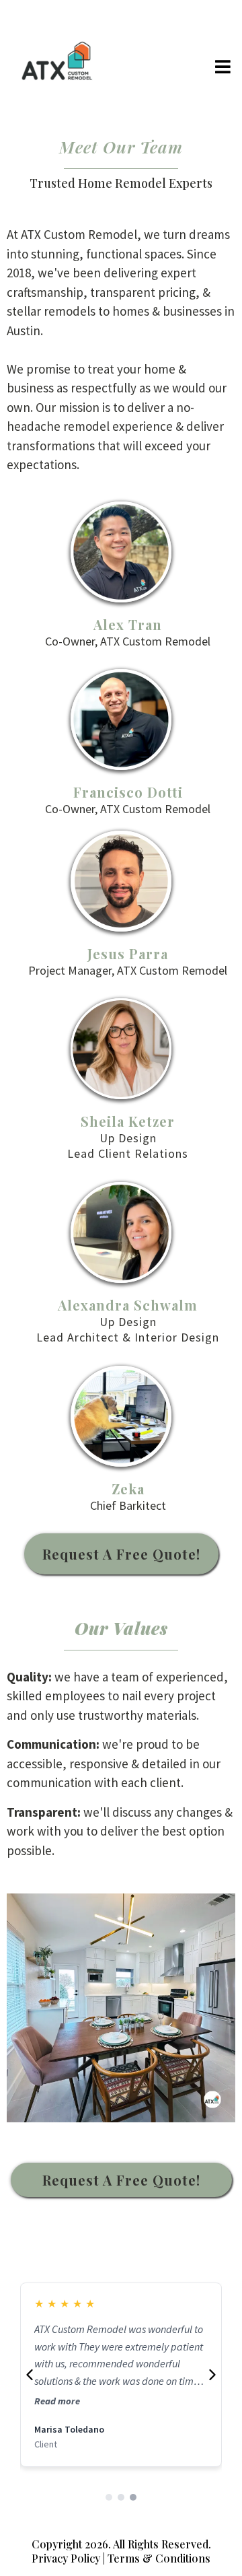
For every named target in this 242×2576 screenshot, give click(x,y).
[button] (224, 68)
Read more (57, 2401)
